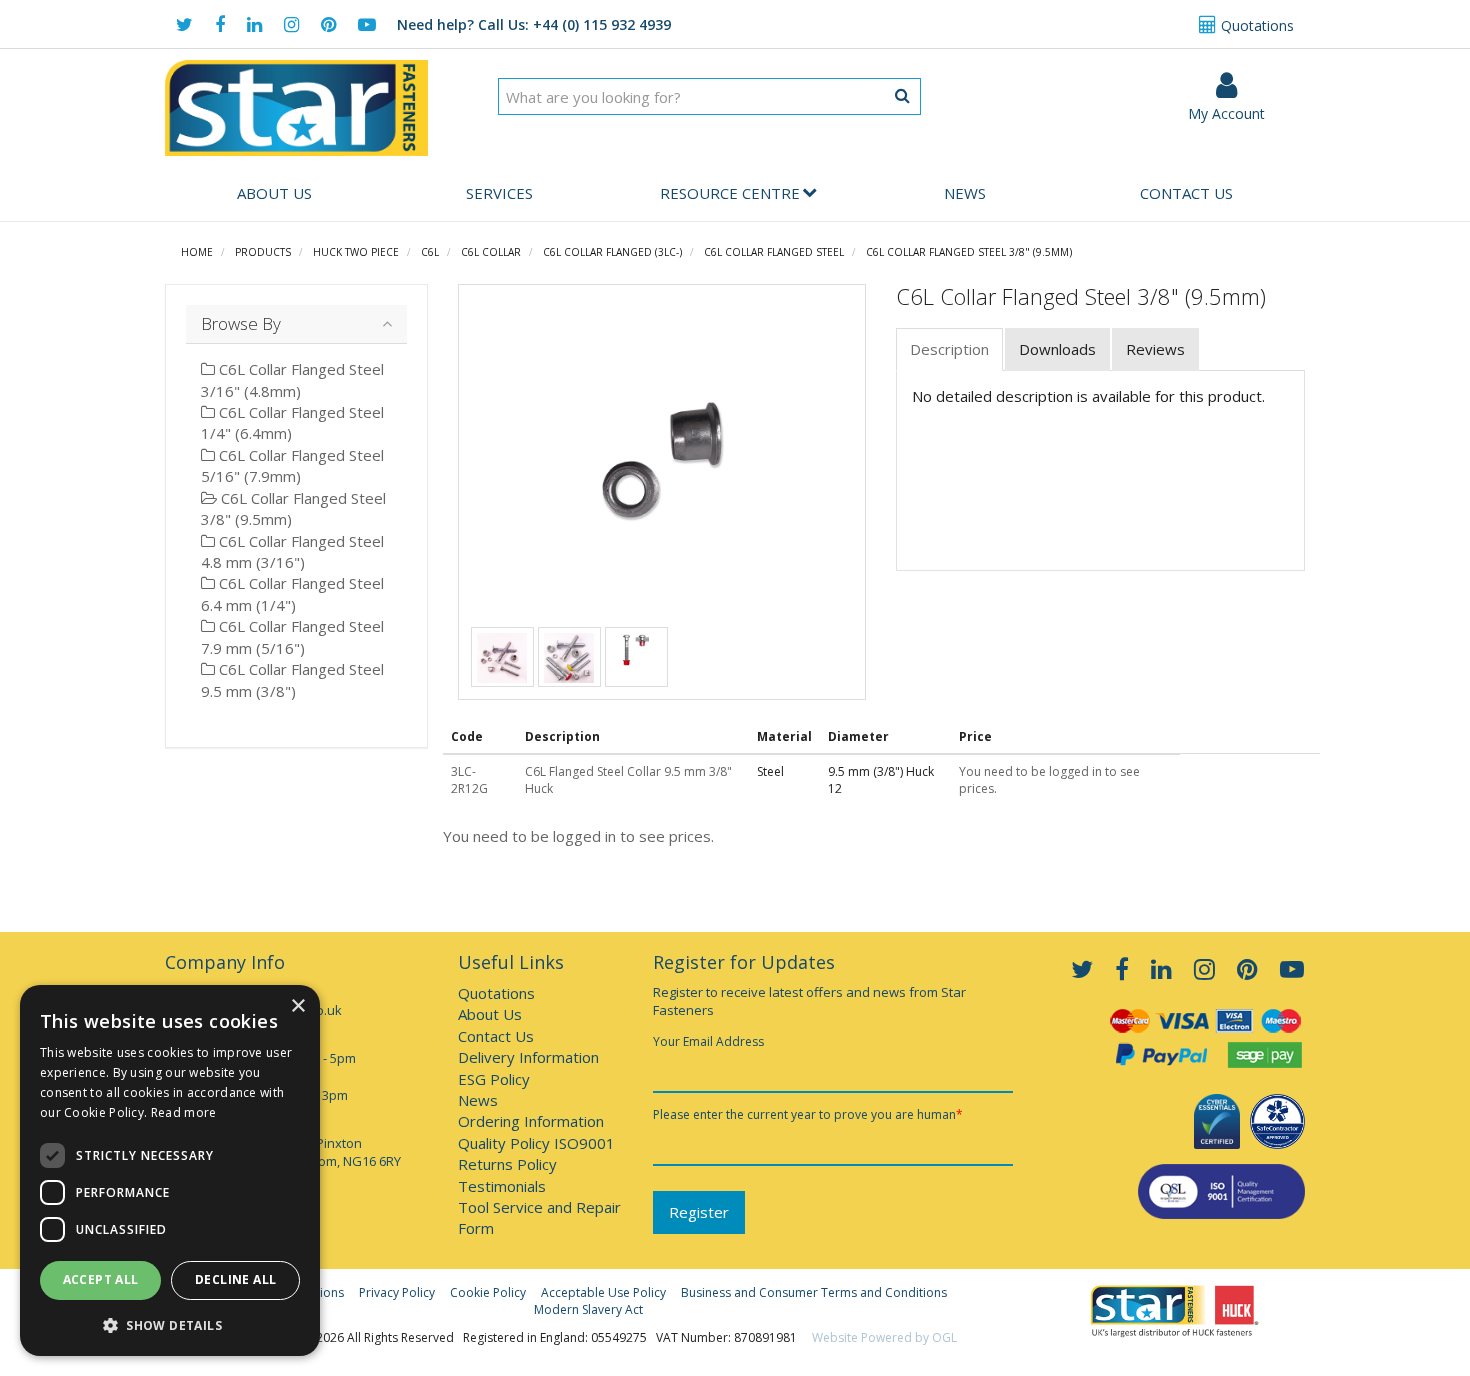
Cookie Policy (488, 1292)
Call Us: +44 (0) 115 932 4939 (534, 24)
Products (263, 252)
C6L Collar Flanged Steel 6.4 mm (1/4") (292, 593)
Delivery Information (528, 1057)
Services (499, 193)
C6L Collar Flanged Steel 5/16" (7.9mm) (292, 465)
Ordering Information (531, 1121)
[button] (170, 1324)
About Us (274, 193)
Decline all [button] (235, 1279)
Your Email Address (708, 1041)
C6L (430, 252)
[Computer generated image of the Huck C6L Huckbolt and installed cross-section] (636, 648)
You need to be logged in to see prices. (578, 836)
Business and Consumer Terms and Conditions (814, 1292)
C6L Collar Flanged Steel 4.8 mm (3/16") (292, 551)
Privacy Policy (397, 1292)
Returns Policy (507, 1164)
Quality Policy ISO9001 (536, 1143)
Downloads (1057, 349)
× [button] (297, 1006)
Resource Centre (730, 193)
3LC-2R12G (469, 780)
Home (197, 252)
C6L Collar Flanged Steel (774, 252)
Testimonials (502, 1186)
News (965, 193)
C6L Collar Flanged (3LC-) (612, 252)
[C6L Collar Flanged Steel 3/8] (662, 460)
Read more (184, 1112)
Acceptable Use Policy (603, 1292)
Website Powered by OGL (884, 1337)
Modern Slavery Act (588, 1309)
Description (949, 349)
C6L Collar (491, 252)
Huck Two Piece (356, 252)
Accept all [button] (101, 1279)
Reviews (1155, 349)
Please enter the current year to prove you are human (808, 1114)
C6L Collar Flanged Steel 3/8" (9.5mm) (969, 252)
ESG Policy (494, 1079)
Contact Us (1186, 193)
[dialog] (170, 1170)
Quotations (1255, 25)
